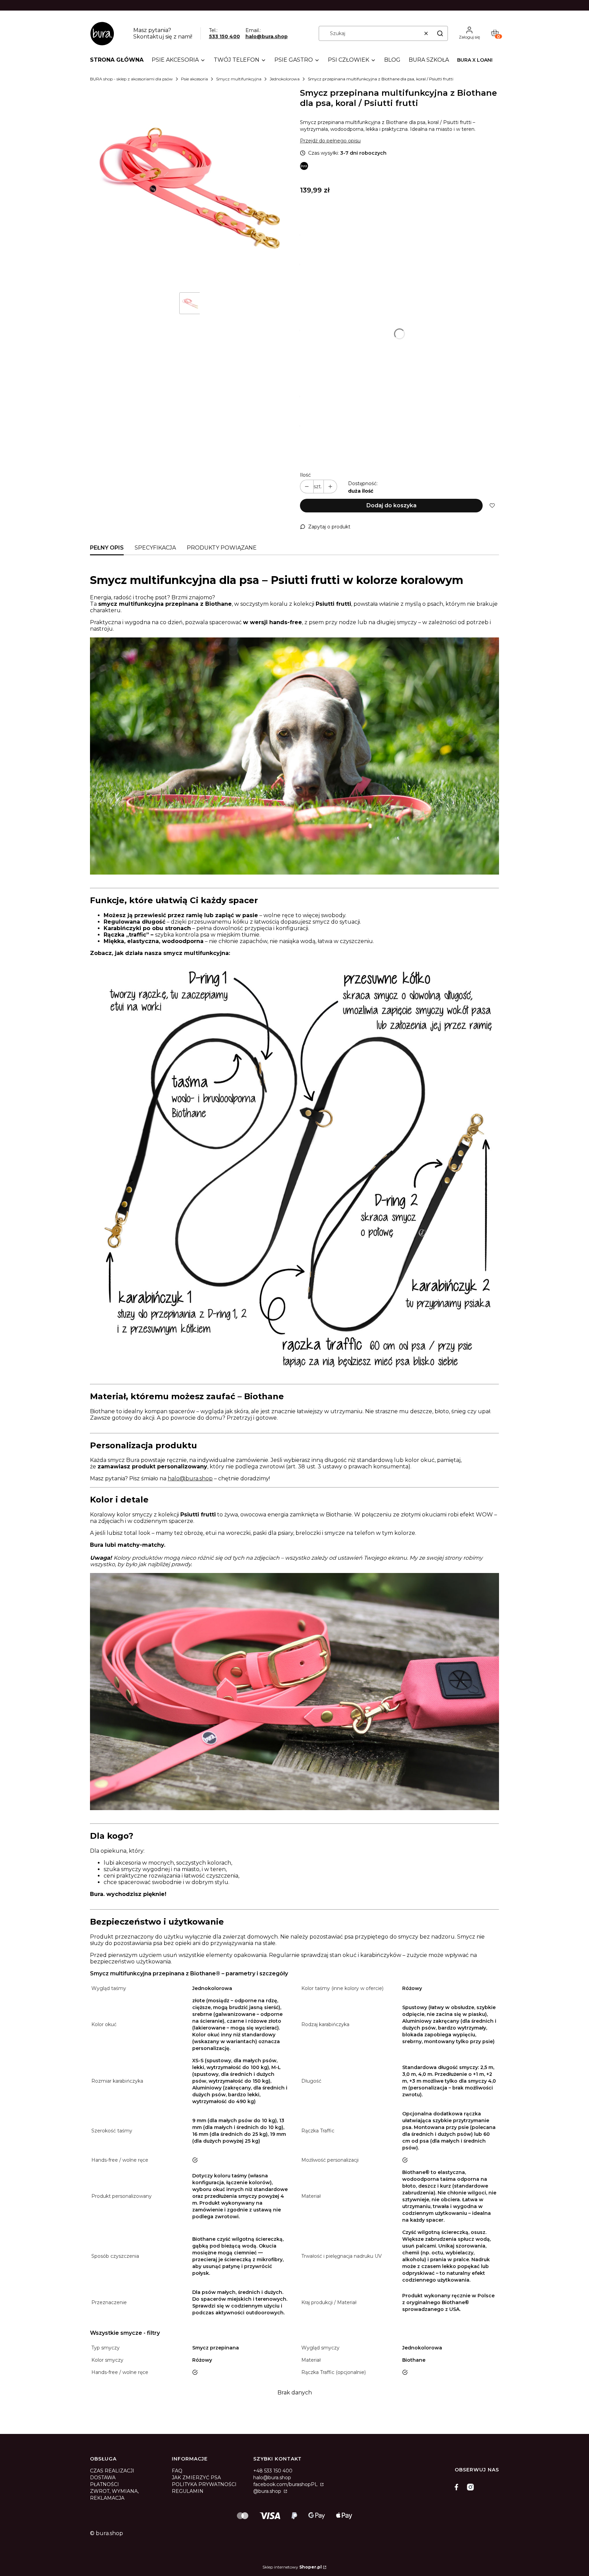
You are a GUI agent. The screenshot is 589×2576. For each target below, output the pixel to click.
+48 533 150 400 (273, 2471)
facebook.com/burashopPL (286, 2484)
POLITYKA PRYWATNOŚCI (204, 2484)
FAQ (177, 2471)
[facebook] (458, 2487)
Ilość (305, 475)
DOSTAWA (103, 2478)
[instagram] (470, 2487)
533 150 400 (224, 36)
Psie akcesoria (194, 79)
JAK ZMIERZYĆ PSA (196, 2478)
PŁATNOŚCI (104, 2484)
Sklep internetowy (292, 2567)
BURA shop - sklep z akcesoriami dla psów (131, 79)
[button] (440, 33)
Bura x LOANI (475, 60)
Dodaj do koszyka (391, 505)
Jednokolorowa (285, 79)
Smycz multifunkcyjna (239, 79)
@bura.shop (268, 2491)
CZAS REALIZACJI (112, 2471)
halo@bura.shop (267, 36)
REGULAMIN (188, 2491)
